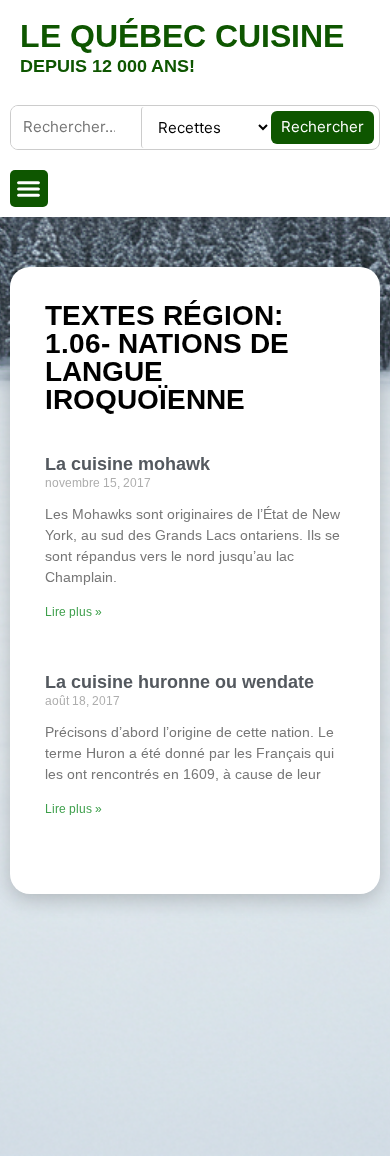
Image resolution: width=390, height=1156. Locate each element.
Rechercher (322, 126)
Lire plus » (73, 612)
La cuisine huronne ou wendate (179, 682)
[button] (29, 189)
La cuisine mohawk (127, 464)
